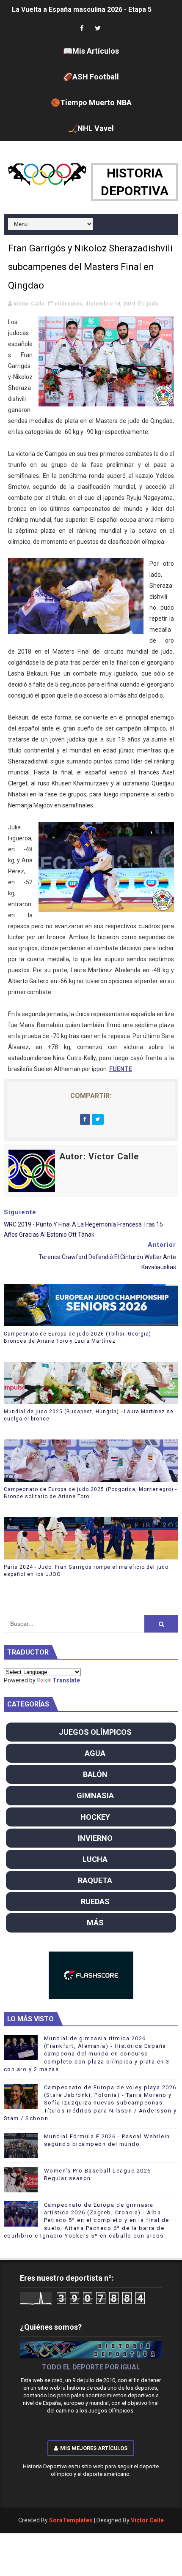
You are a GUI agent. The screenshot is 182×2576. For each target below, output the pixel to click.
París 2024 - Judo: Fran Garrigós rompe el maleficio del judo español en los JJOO (86, 1571)
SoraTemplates (71, 2520)
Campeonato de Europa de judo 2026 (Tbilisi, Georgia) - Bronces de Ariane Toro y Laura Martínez (79, 1337)
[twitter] (98, 29)
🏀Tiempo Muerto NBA (91, 102)
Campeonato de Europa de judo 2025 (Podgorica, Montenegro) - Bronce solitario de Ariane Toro (90, 1493)
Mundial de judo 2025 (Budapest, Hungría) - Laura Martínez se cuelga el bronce (89, 1415)
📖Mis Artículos (91, 51)
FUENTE (121, 1069)
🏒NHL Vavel (91, 128)
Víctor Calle (147, 2520)
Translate (66, 1680)
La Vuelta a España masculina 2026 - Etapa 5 (82, 10)
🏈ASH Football (91, 77)
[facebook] (82, 29)
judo (152, 304)
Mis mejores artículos (94, 2448)
